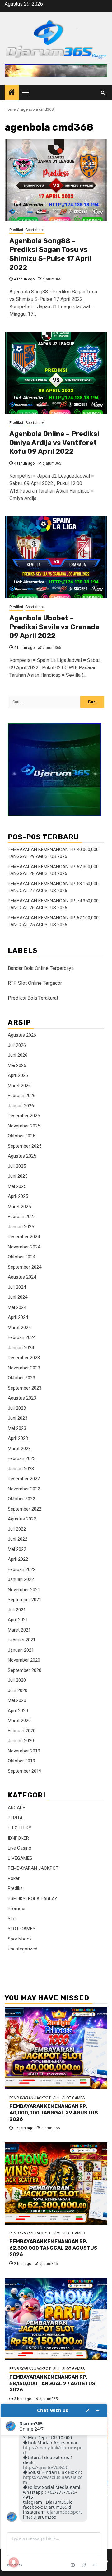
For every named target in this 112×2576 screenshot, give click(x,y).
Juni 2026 (18, 1055)
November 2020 (24, 1660)
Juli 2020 (17, 1680)
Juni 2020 (18, 1690)
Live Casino (20, 1848)
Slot (12, 1919)
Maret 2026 (19, 1086)
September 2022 (25, 1509)
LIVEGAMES (20, 1858)
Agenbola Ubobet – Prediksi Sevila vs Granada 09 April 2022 (54, 627)
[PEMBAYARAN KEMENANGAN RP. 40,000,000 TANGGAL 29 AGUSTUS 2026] (56, 2048)
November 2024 (24, 1247)
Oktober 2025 (21, 1136)
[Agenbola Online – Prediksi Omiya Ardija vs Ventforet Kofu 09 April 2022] (56, 373)
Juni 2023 (18, 1418)
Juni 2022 (18, 1539)
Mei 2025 (17, 1186)
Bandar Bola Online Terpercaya (41, 968)
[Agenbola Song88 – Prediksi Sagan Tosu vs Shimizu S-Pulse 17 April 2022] (56, 180)
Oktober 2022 (21, 1499)
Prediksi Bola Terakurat (33, 998)
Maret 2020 (19, 1721)
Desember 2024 (24, 1237)
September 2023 (25, 1388)
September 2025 (25, 1146)
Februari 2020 (22, 1731)
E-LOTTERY (20, 1828)
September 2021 (25, 1600)
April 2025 (18, 1196)
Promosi (16, 1909)
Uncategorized (23, 1949)
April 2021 (18, 1620)
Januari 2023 (21, 1469)
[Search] (103, 93)
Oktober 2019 (21, 1761)
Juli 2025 (17, 1166)
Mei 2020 (17, 1700)
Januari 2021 (21, 1650)
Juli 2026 (17, 1045)
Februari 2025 (22, 1217)
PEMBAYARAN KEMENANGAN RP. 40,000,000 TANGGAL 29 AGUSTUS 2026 (54, 2113)
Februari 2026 (22, 1096)
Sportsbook (35, 230)
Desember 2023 (24, 1358)
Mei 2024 (17, 1307)
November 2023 (24, 1368)
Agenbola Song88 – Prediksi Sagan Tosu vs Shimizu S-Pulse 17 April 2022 (50, 254)
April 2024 (18, 1317)
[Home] (12, 93)
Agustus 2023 (22, 1398)
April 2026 (18, 1075)
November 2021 (24, 1590)
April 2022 (18, 1559)
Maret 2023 (19, 1449)
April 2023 (18, 1438)
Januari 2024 (21, 1348)
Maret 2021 (19, 1630)
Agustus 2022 (22, 1519)
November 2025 (24, 1126)
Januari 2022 (21, 1579)
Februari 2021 (22, 1640)
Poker (14, 1878)
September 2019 (25, 1771)
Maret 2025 (19, 1207)
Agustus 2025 (22, 1156)
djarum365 (52, 279)
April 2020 (18, 1711)
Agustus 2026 (22, 1035)
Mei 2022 (17, 1549)
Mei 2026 (17, 1065)
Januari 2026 (21, 1106)
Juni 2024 (18, 1297)
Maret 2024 (19, 1328)
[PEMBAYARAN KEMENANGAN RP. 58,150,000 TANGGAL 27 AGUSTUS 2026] (56, 2319)
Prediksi (16, 230)
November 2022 (24, 1489)
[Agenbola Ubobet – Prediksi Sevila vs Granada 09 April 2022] (56, 557)
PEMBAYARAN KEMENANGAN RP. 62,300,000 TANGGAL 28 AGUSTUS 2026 (53, 2248)
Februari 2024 (22, 1337)
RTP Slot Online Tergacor (35, 983)
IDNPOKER (18, 1838)
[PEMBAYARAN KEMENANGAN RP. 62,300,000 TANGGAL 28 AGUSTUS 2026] (56, 2183)
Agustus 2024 (22, 1277)
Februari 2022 (22, 1569)
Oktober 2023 (21, 1378)
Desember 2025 (24, 1116)
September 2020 (25, 1670)
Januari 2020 (21, 1741)
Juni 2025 (18, 1176)
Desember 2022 (24, 1479)
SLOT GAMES (22, 1929)
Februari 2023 (22, 1458)
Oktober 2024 (21, 1257)
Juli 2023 (17, 1408)
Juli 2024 (17, 1287)
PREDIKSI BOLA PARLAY (33, 1899)
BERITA (15, 1818)
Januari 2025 (21, 1227)
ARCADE (16, 1808)
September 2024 (25, 1267)
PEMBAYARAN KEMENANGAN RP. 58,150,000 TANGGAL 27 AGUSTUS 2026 (52, 2384)
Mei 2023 (17, 1428)
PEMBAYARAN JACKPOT (33, 1868)
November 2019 (24, 1751)
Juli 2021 (17, 1610)
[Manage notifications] (14, 2562)
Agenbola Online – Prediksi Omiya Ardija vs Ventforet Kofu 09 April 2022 (54, 443)
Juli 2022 (17, 1529)
